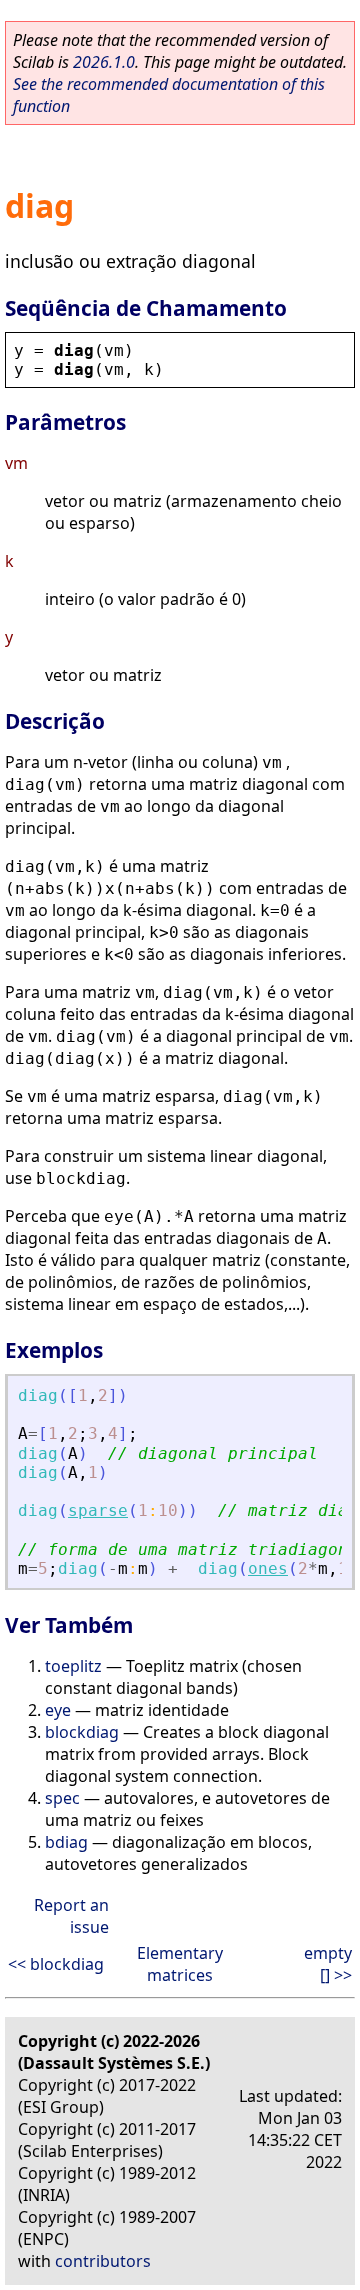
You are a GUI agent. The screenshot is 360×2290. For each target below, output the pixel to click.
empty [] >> (328, 1964)
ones (268, 1568)
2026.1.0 (104, 62)
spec (62, 1798)
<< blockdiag (56, 1964)
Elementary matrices (180, 1964)
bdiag (66, 1842)
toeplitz (73, 1666)
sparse (98, 1510)
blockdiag (82, 1732)
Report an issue (71, 1916)
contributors (103, 2261)
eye (58, 1710)
